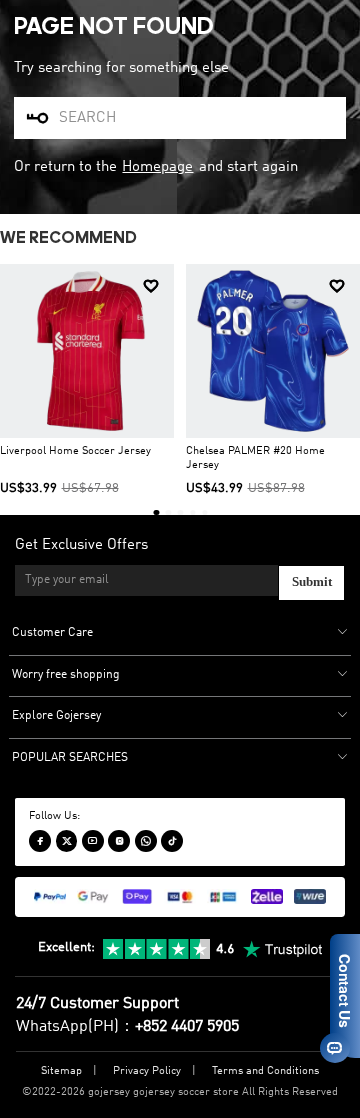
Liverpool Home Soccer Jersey (75, 451)
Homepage (157, 167)
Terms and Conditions (265, 1071)
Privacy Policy (147, 1071)
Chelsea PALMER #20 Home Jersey (255, 459)
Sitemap (61, 1071)
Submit (312, 582)
